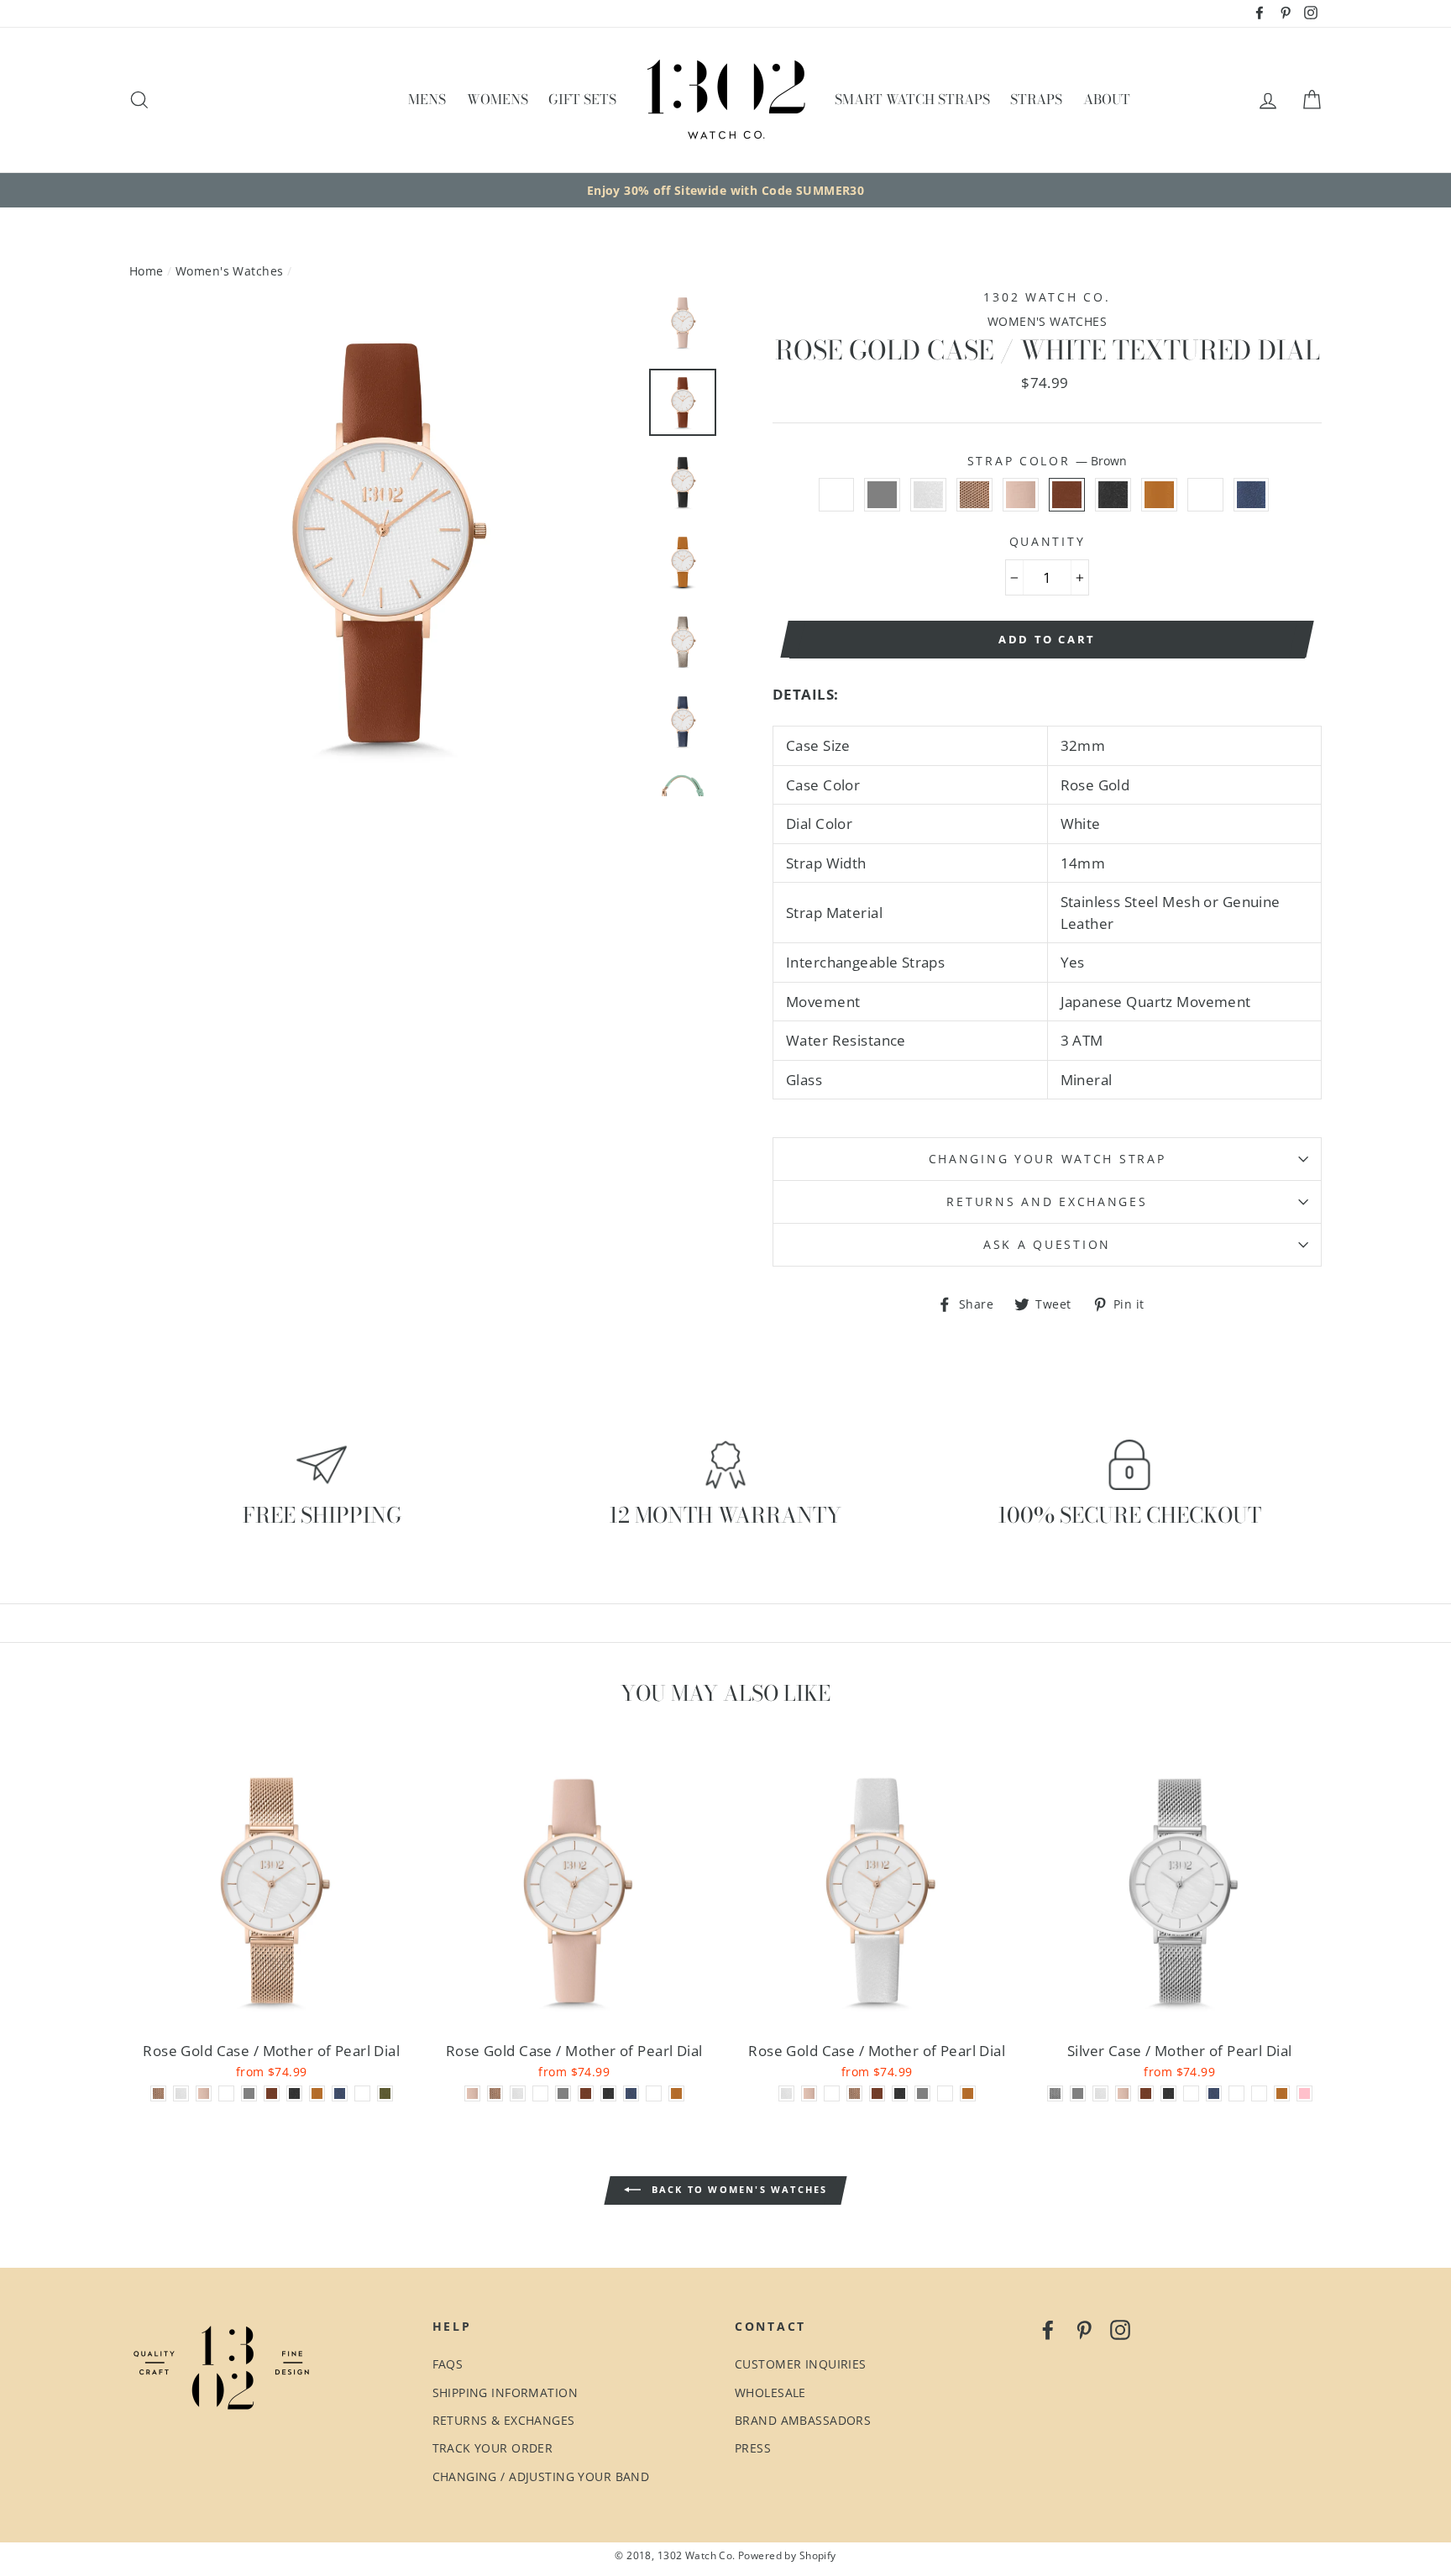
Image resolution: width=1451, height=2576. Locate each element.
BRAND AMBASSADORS (803, 2420)
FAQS (448, 2364)
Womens (498, 99)
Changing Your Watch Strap (1048, 1159)
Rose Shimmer (837, 495)
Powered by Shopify (787, 2555)
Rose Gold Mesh (974, 495)
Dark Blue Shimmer (1252, 495)
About (1107, 99)
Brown (1067, 495)
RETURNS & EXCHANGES (504, 2420)
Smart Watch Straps (912, 99)
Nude (1021, 495)
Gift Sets (582, 99)
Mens (427, 99)
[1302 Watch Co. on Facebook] (1048, 2329)
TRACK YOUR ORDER (493, 2448)
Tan (1159, 495)
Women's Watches (229, 271)
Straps (1036, 99)
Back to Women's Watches (738, 2189)
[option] (725, 191)
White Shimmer (928, 495)
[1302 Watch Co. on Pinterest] (1084, 2329)
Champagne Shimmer (1205, 495)
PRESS (753, 2448)
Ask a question (1047, 1244)
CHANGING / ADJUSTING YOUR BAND (541, 2476)
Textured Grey (882, 495)
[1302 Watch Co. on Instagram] (1120, 2329)
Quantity (1048, 541)
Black (1113, 495)
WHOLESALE (770, 2392)
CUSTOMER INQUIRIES (801, 2364)
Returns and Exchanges (1047, 1201)
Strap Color (1048, 461)
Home (147, 271)
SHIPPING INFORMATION (505, 2392)
